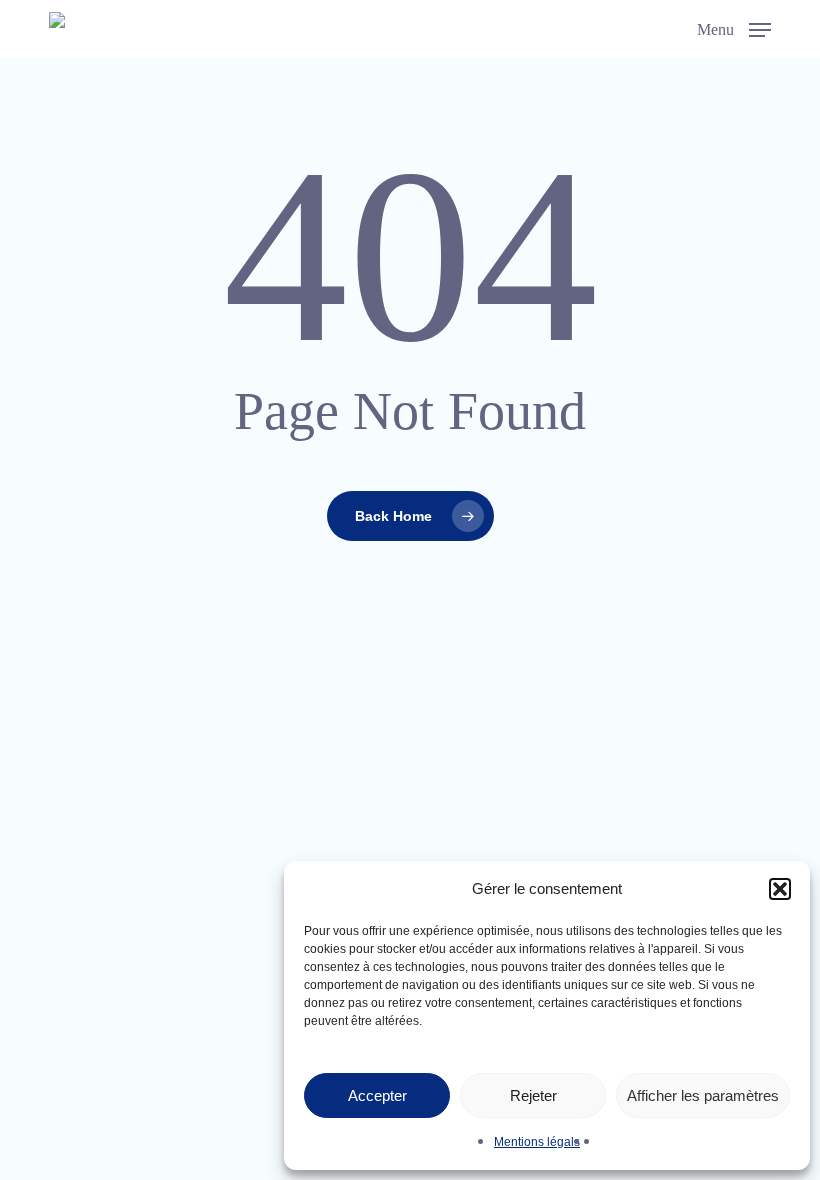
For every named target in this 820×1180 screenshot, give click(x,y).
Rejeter (533, 1095)
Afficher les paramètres (703, 1095)
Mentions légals (537, 1142)
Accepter (377, 1095)
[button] (780, 889)
